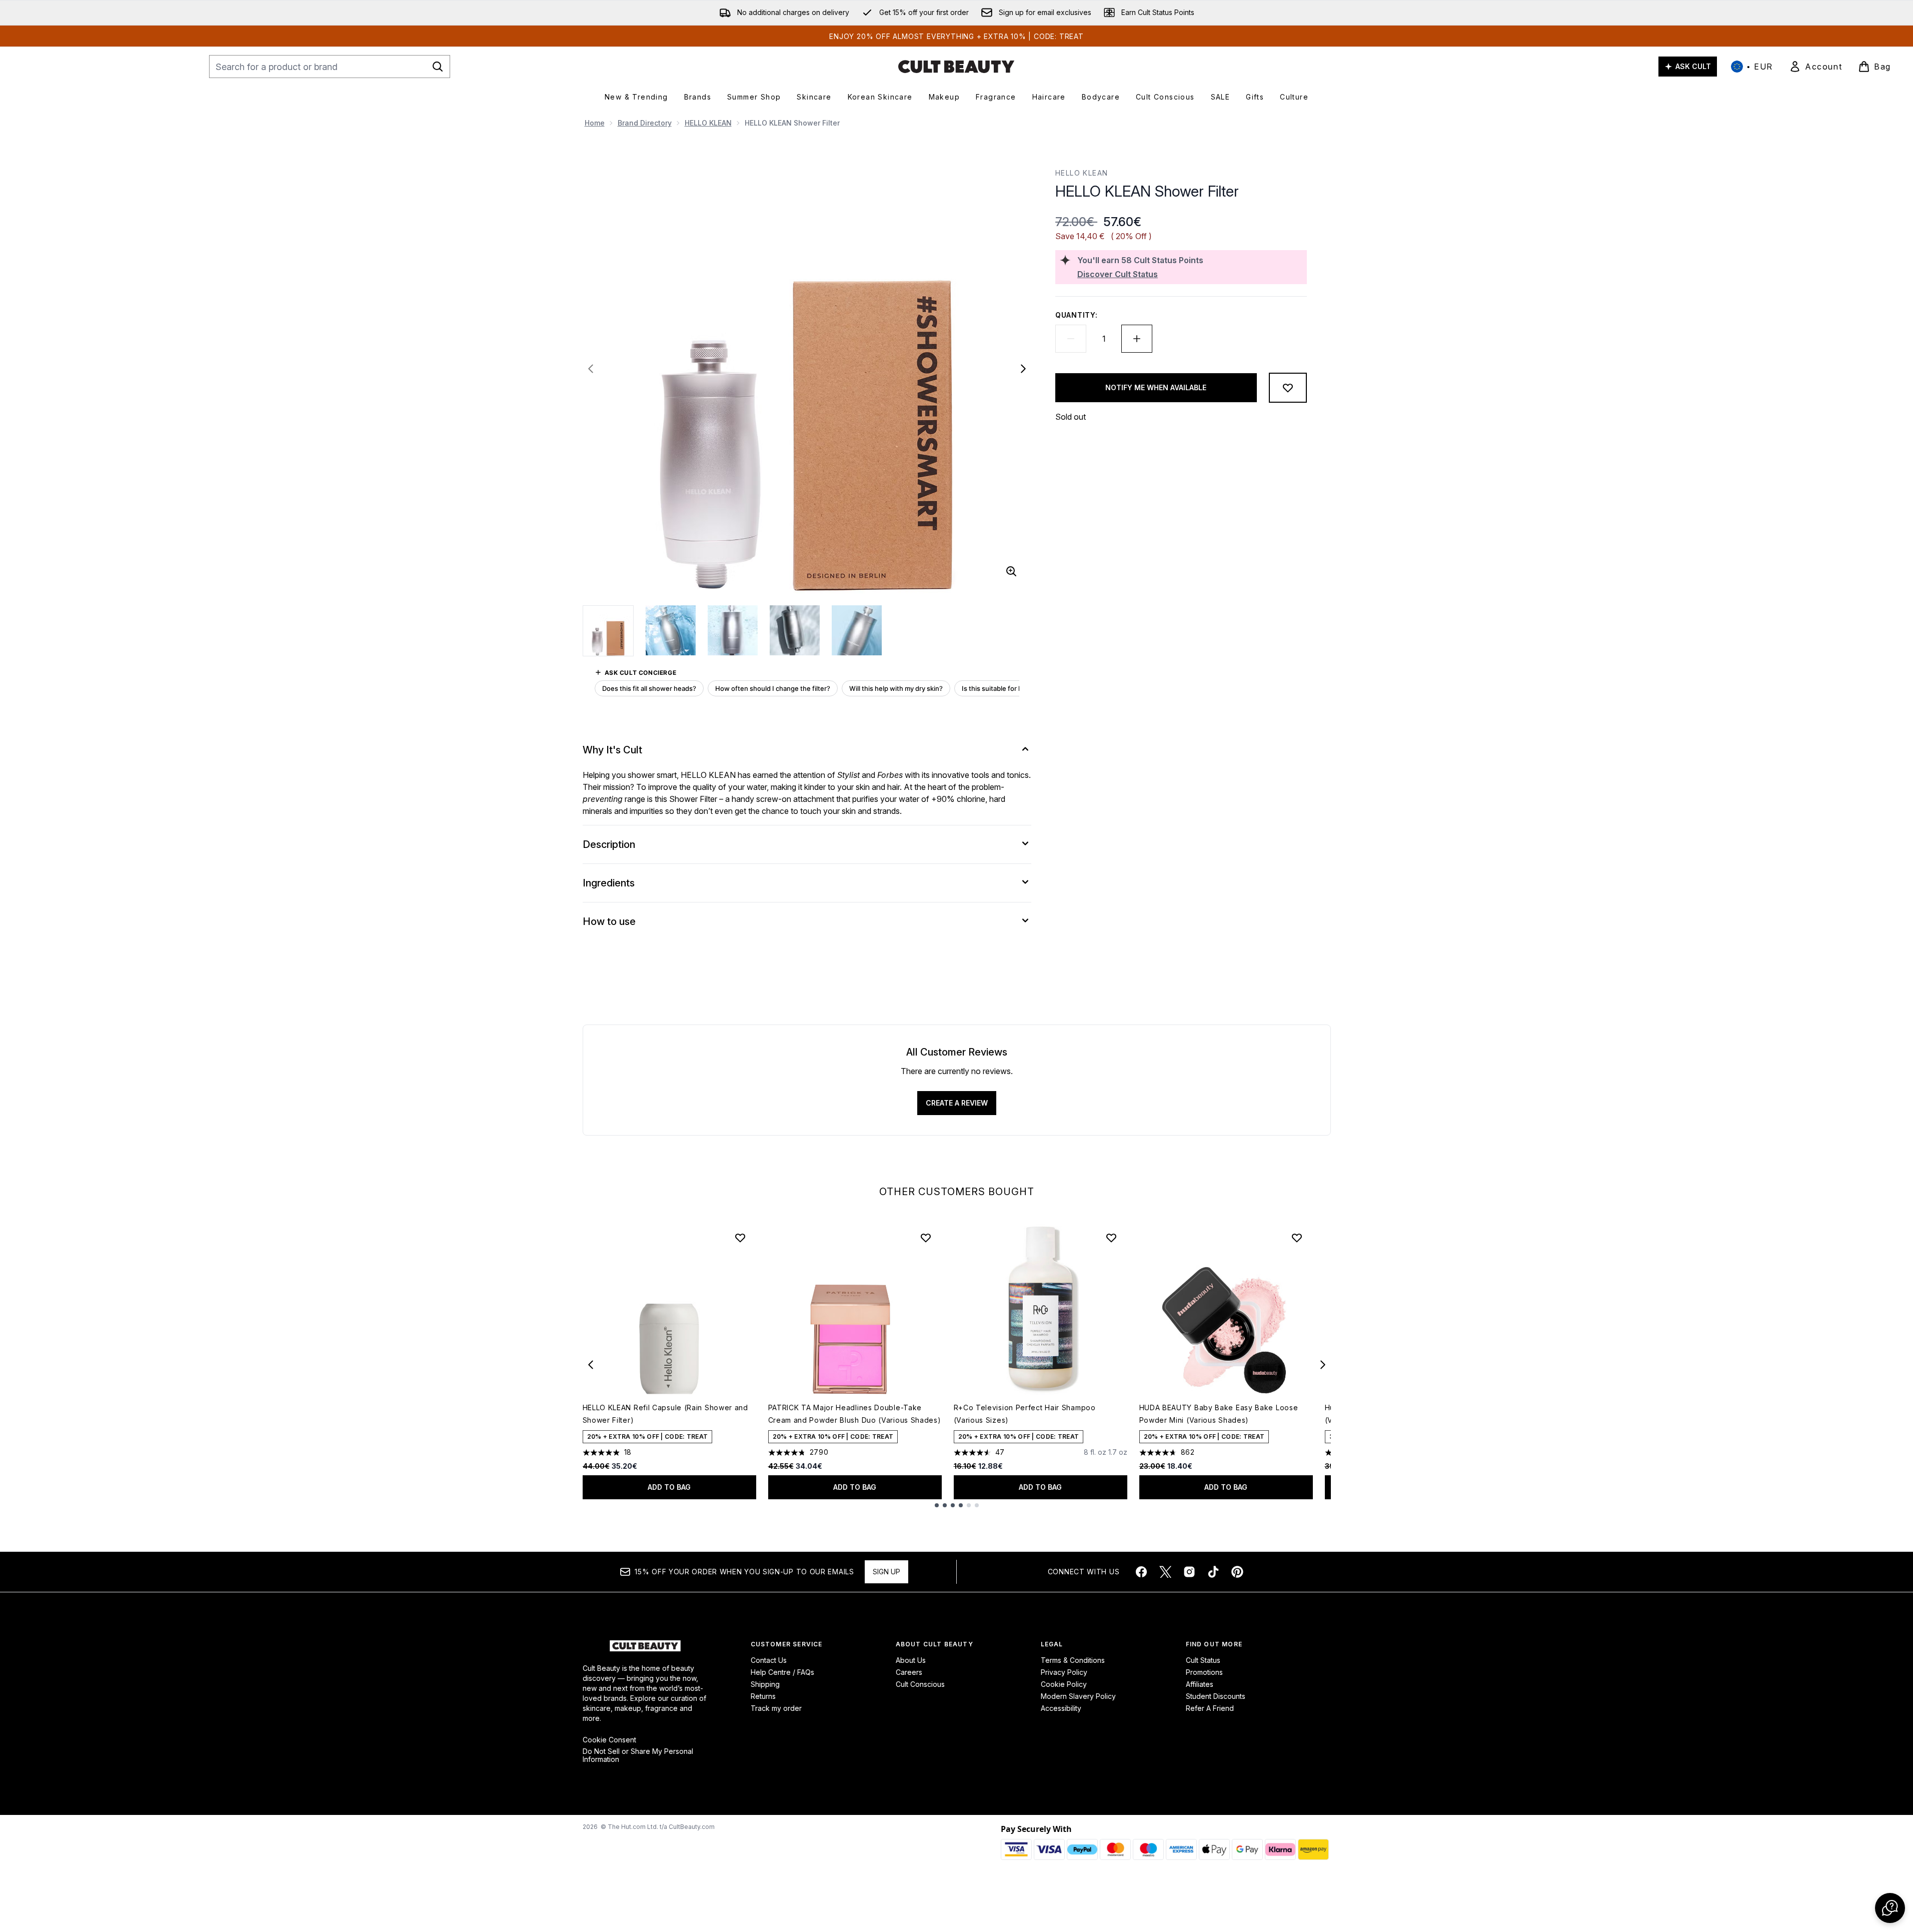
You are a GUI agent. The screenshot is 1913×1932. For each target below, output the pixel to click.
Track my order (776, 1708)
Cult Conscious (920, 1684)
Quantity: (1076, 315)
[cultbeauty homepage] (956, 67)
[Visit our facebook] (1141, 1572)
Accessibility (1061, 1708)
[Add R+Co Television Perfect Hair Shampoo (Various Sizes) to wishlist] (1111, 1238)
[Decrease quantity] (1071, 339)
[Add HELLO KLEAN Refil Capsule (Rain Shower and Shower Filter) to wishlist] (740, 1238)
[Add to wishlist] (1288, 388)
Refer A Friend (1210, 1708)
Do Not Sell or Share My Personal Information (638, 1755)
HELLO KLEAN (708, 123)
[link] (1815, 67)
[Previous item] (591, 1365)
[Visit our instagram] (1189, 1572)
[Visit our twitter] (1165, 1572)
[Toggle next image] (1023, 369)
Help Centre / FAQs (782, 1672)
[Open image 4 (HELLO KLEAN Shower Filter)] (795, 630)
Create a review (957, 1103)
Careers (909, 1672)
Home (595, 123)
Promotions (1204, 1672)
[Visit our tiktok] (1213, 1572)
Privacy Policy (1064, 1672)
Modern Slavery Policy (1078, 1696)
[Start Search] (438, 67)
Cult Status (1203, 1660)
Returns (763, 1696)
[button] (1890, 1908)
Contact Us (769, 1660)
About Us (911, 1660)
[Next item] (1323, 1365)
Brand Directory (645, 123)
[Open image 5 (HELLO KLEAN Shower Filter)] (857, 630)
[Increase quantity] (1137, 339)
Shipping (765, 1684)
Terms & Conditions (1073, 1660)
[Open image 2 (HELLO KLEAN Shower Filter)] (671, 630)
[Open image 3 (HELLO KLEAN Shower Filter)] (733, 630)
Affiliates (1200, 1684)
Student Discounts (1216, 1696)
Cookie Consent (609, 1740)
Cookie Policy (1064, 1684)
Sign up (886, 1572)
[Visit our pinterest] (1237, 1572)
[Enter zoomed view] (1011, 571)
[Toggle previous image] (591, 369)
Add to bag (669, 1487)
